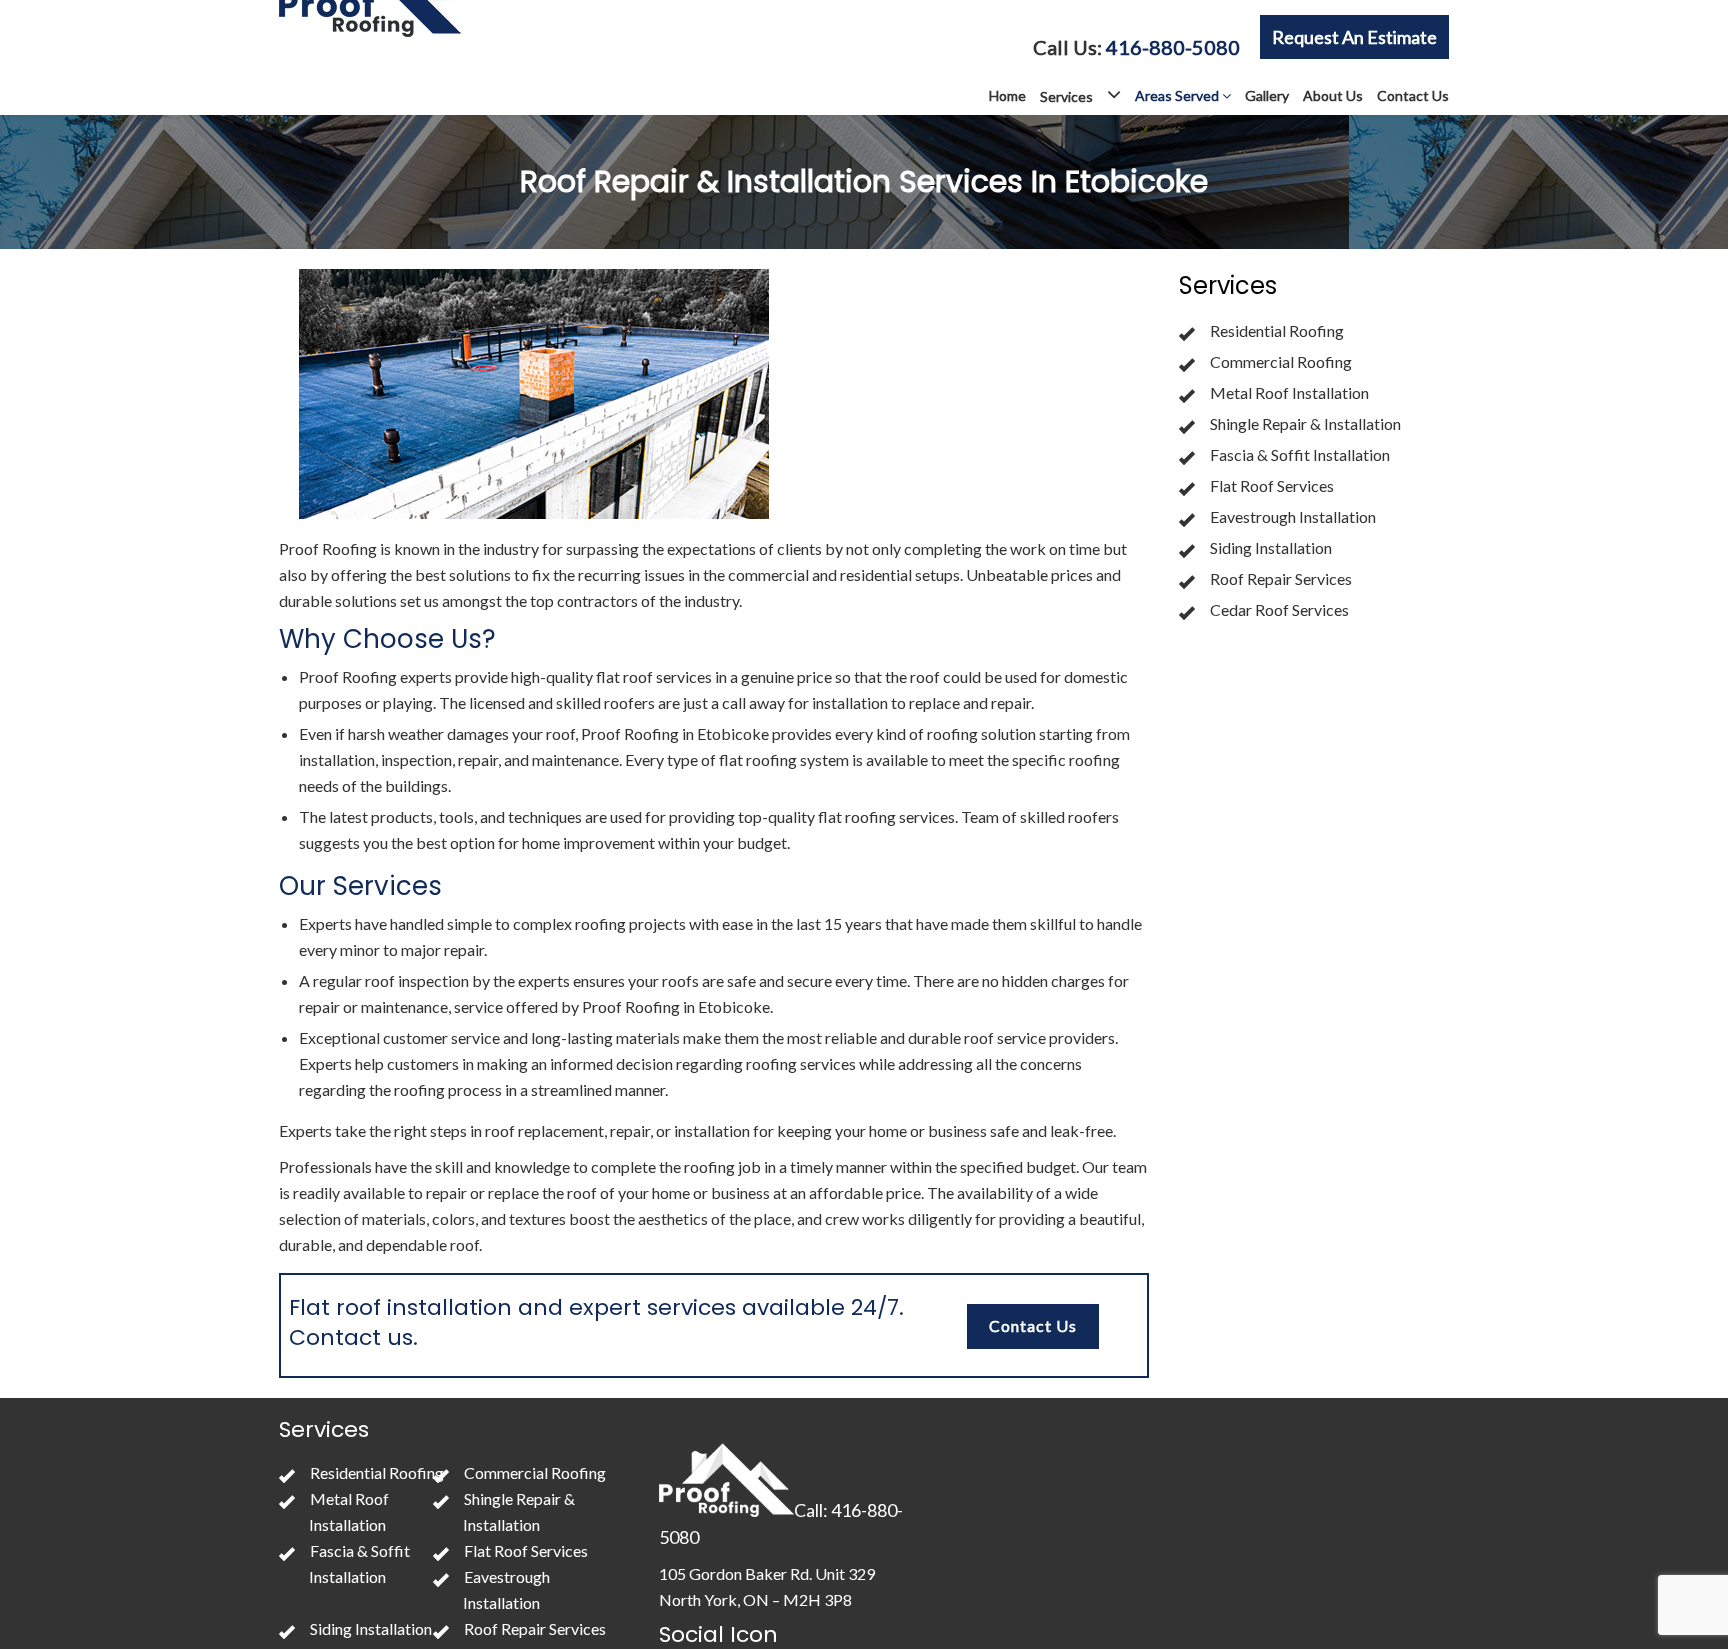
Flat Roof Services (1272, 485)
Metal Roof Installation (1289, 392)
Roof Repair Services (1281, 578)
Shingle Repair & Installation (1305, 423)
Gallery (1267, 95)
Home (1007, 95)
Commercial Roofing (1281, 361)
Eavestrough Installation (1293, 516)
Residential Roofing (1277, 330)
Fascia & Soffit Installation (1300, 454)
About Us (1333, 95)
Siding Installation (1271, 547)
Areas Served (1178, 95)
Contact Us (1413, 95)
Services (1068, 96)
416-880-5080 (1173, 47)
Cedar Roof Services (1279, 609)
